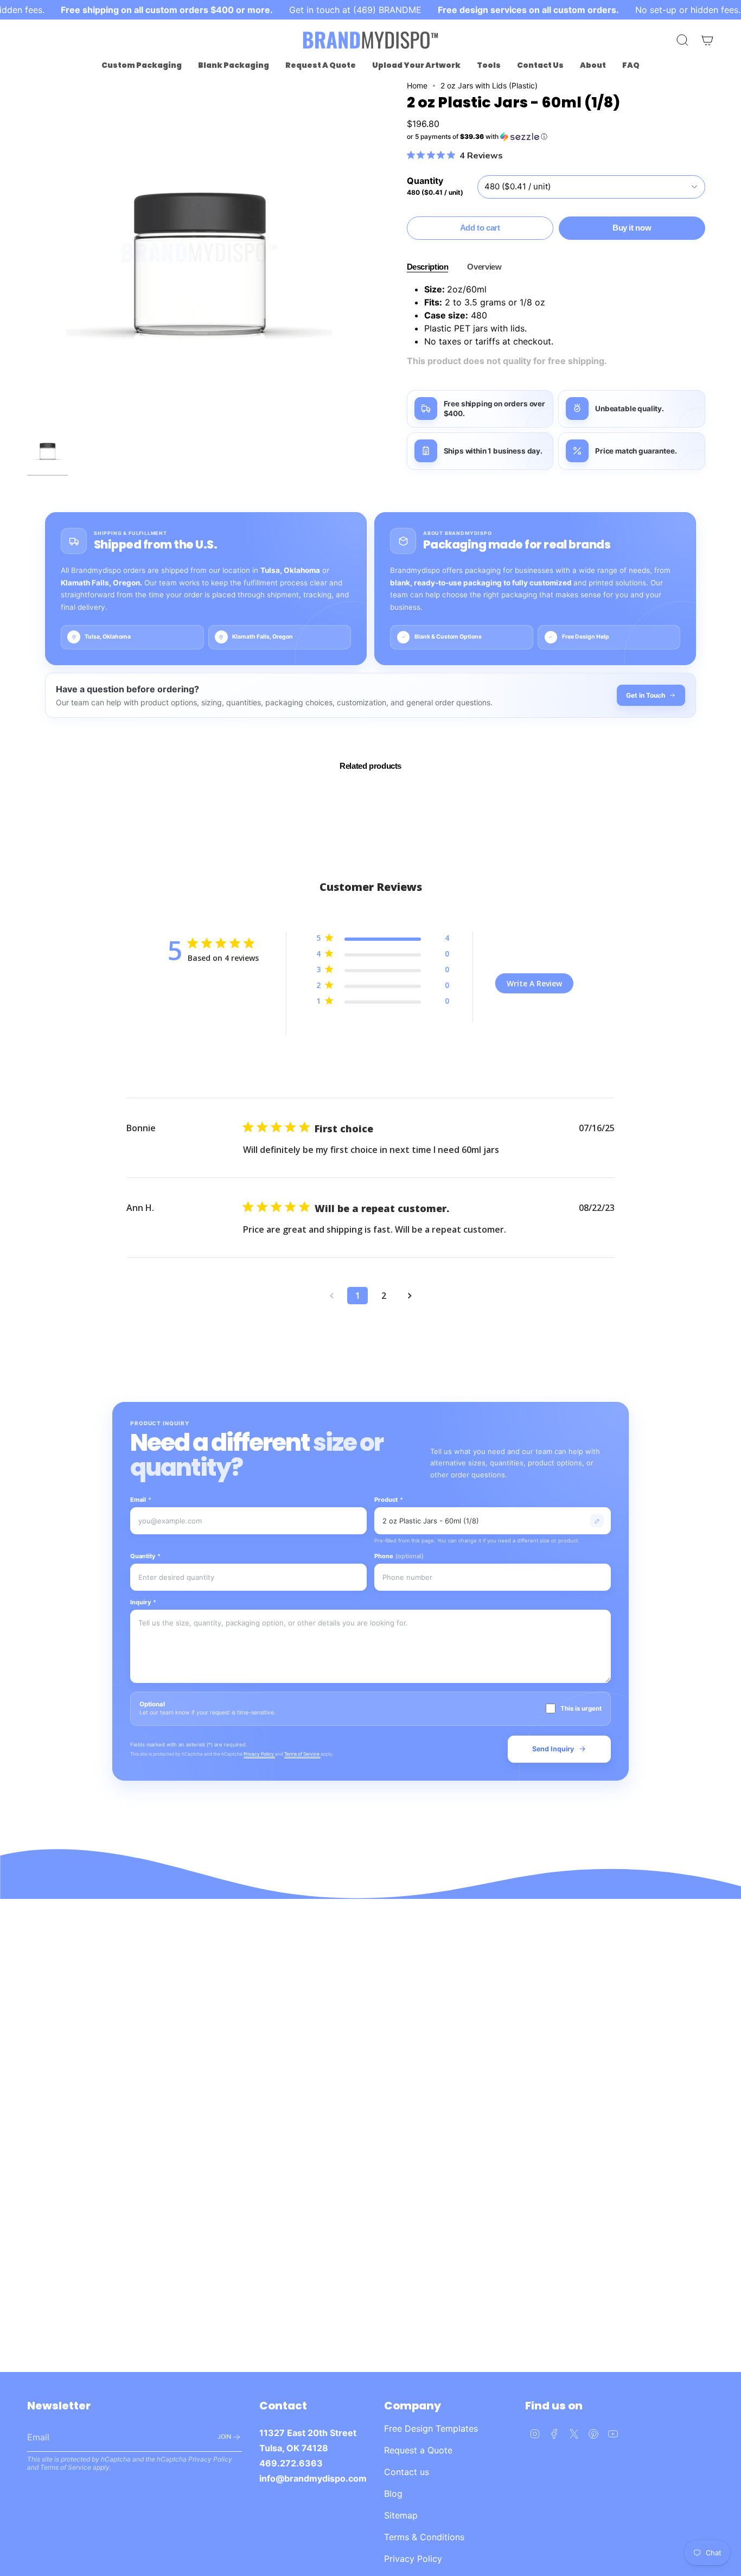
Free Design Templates (431, 2428)
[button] (142, 65)
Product (389, 1500)
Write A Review (534, 983)
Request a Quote (418, 2450)
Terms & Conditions (424, 2537)
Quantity (145, 1556)
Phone (399, 1556)
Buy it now (632, 228)
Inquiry (143, 1602)
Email (141, 1500)
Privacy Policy (259, 1754)
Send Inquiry (553, 1749)
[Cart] (707, 40)
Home (417, 85)
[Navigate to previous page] (331, 1296)
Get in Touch (646, 695)
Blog (393, 2494)
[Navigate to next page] (410, 1296)
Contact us (407, 2472)
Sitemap (401, 2515)
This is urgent (581, 1708)
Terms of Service (302, 1754)
